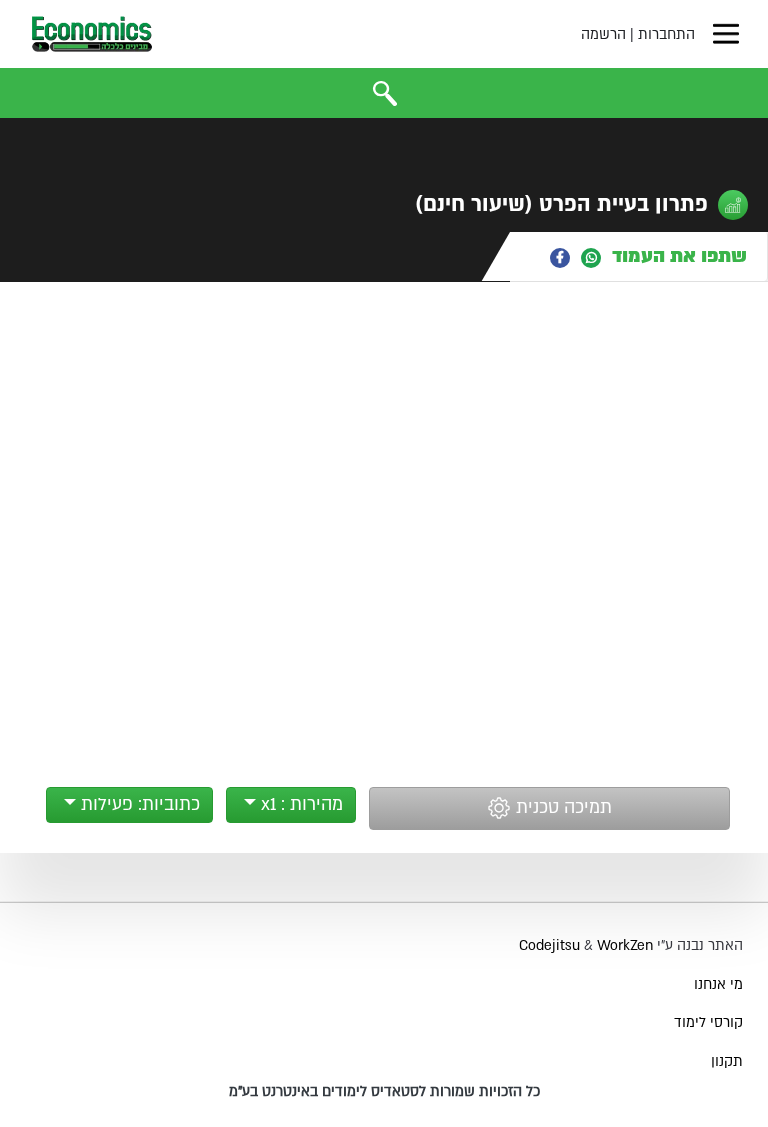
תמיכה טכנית (561, 808)
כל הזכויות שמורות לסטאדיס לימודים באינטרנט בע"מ (384, 1091)
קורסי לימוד (708, 1022)
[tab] (639, 256)
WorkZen (625, 945)
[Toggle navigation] (726, 34)
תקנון (727, 1061)
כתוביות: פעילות (138, 804)
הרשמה (603, 34)
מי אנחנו (718, 984)
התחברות (666, 34)
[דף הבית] (92, 34)
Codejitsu (551, 945)
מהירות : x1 (299, 804)
